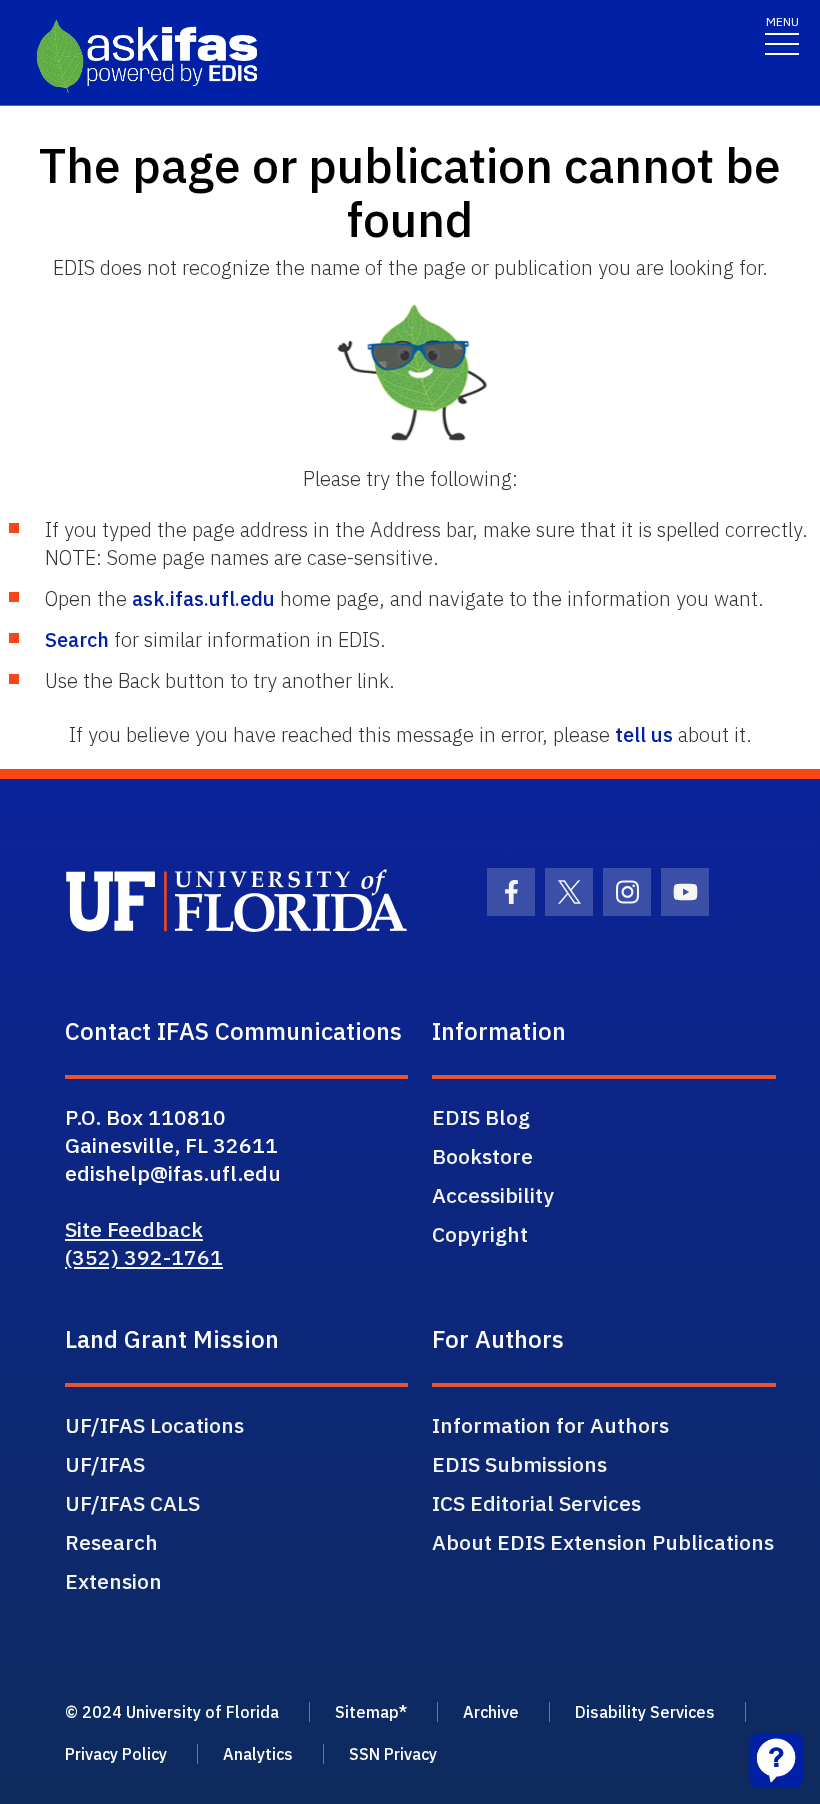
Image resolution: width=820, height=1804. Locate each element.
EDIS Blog (481, 1117)
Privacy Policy (116, 1754)
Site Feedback (134, 1229)
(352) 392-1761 (144, 1257)
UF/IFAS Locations (154, 1425)
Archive (491, 1712)
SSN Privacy (393, 1754)
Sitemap (367, 1712)
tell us (644, 734)
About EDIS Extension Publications (603, 1542)
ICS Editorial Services (536, 1503)
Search (77, 639)
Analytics (258, 1754)
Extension (113, 1581)
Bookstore (482, 1156)
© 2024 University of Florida (172, 1712)
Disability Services (645, 1712)
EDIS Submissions (519, 1464)
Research (111, 1542)
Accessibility (493, 1195)
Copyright (480, 1234)
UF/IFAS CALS (132, 1503)
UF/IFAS (105, 1464)
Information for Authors (550, 1425)
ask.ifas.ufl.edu (203, 598)
